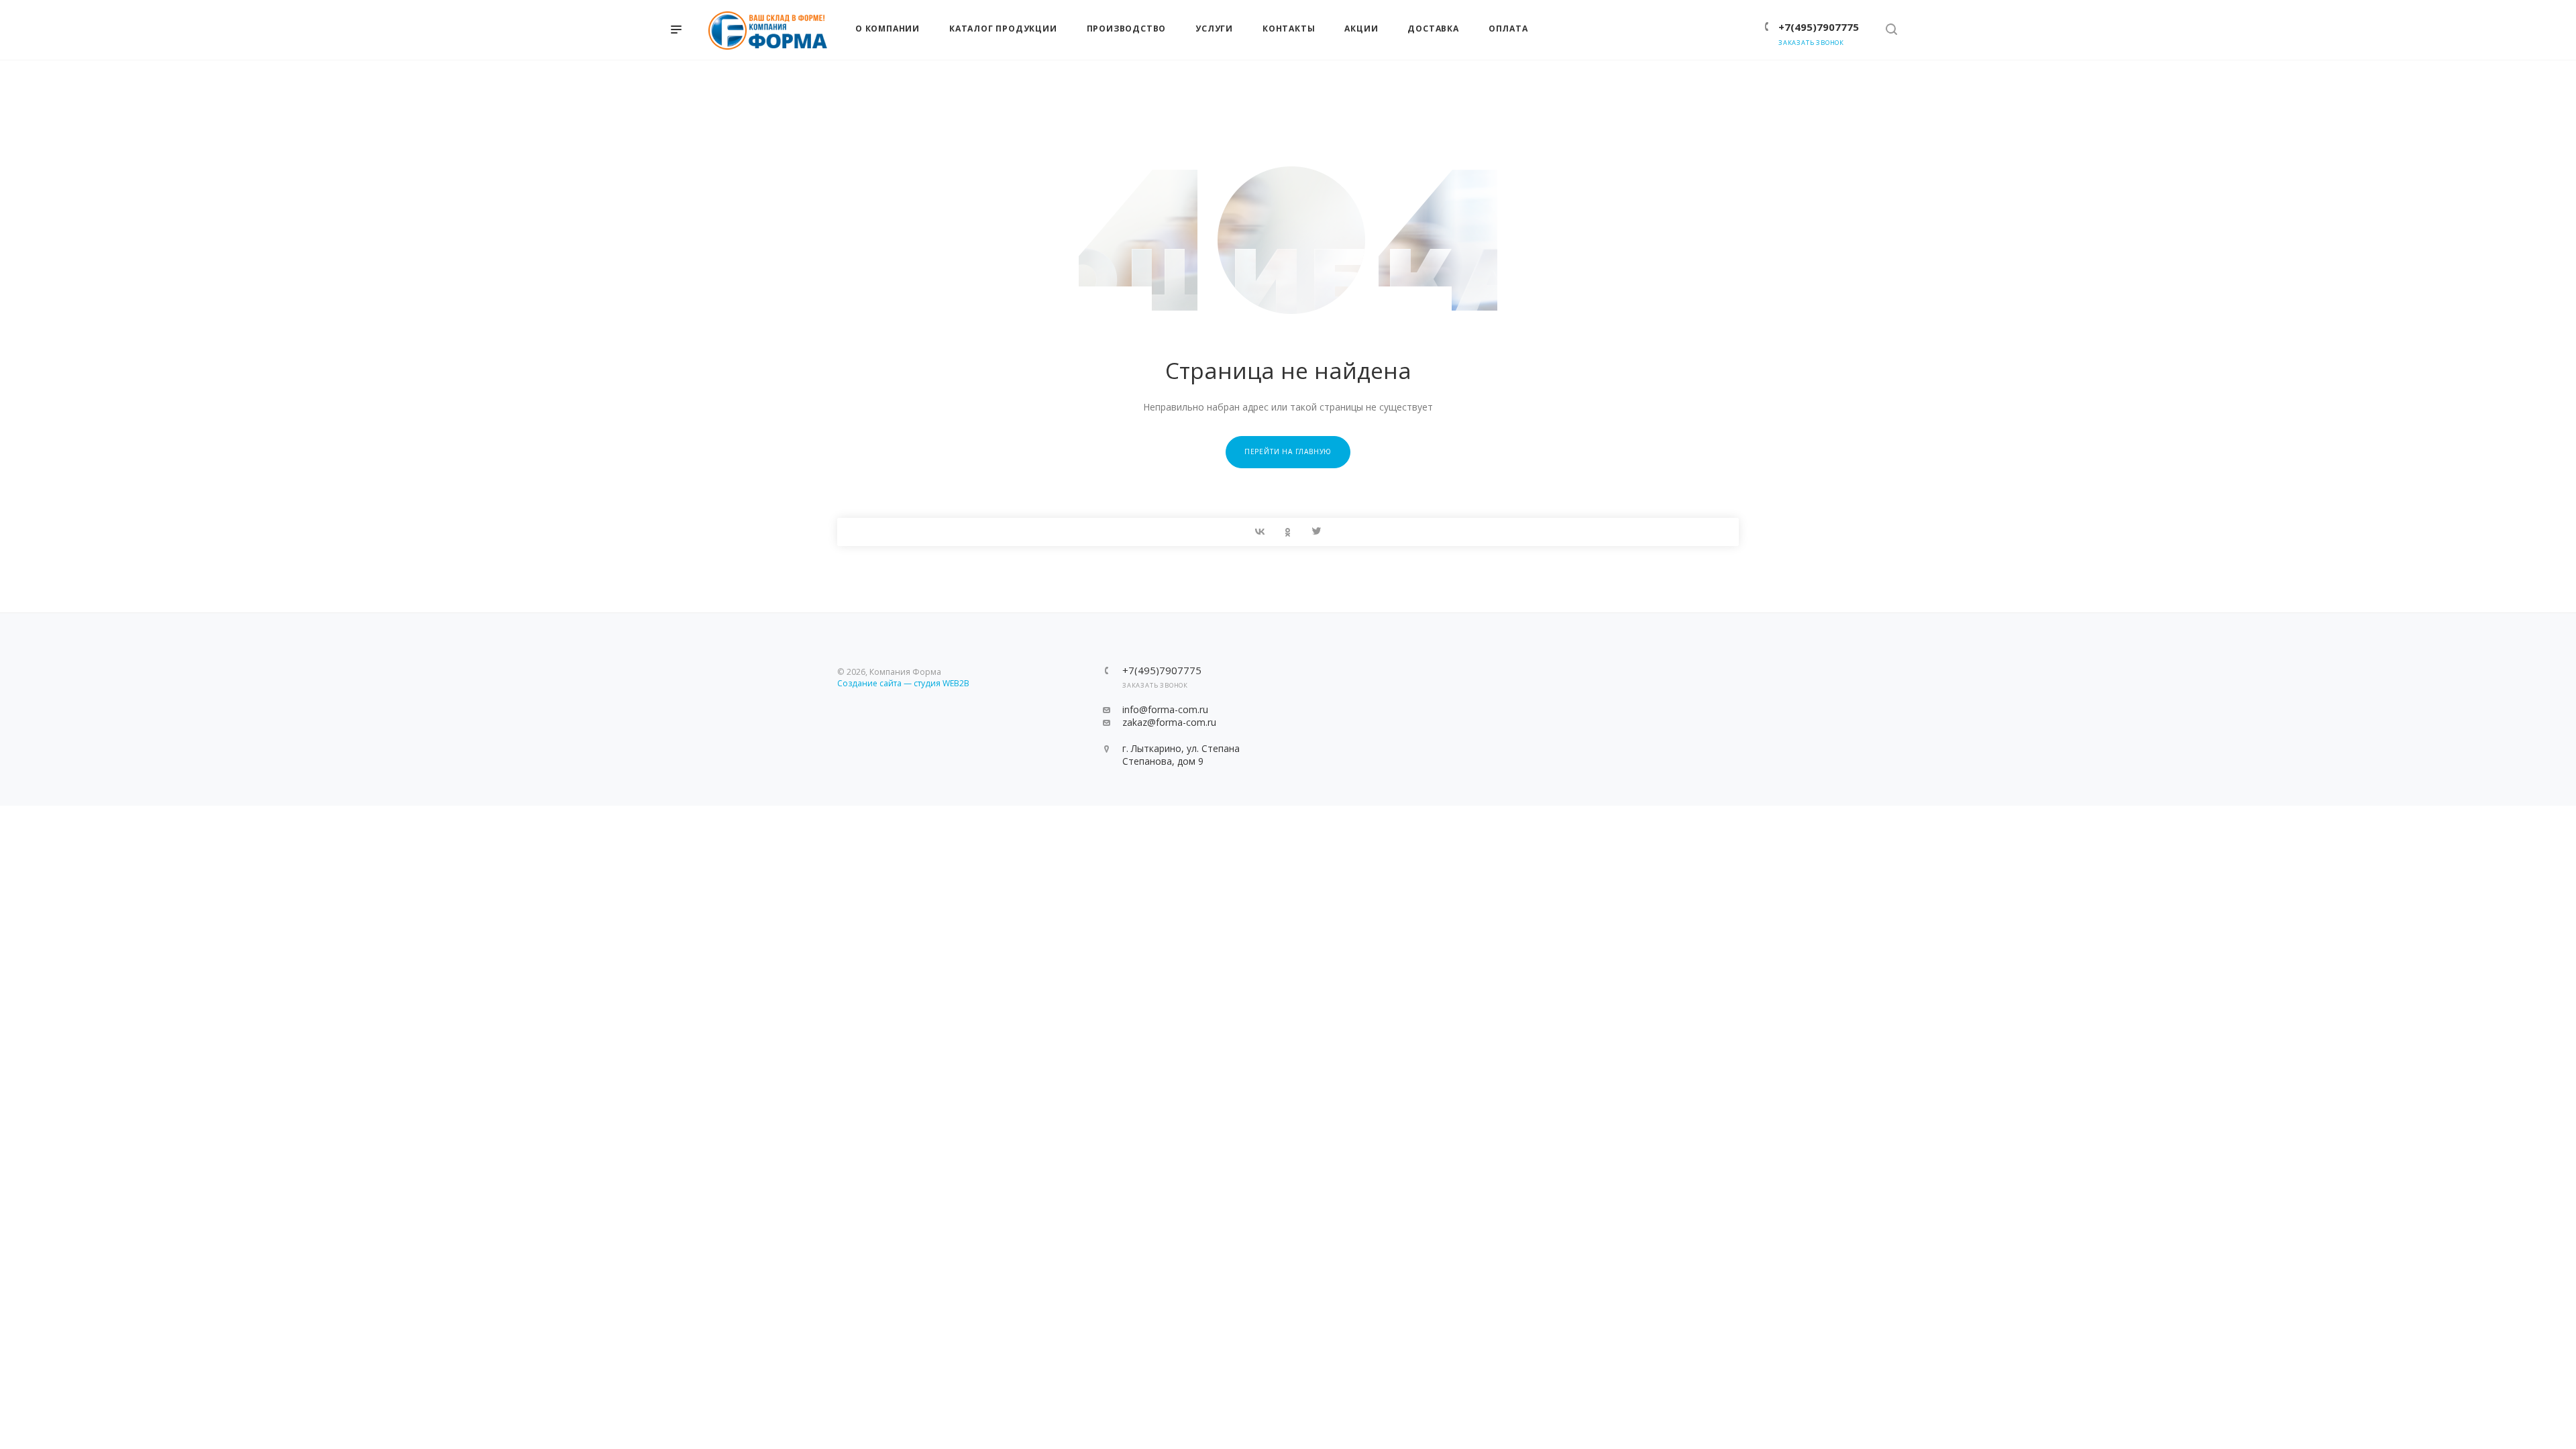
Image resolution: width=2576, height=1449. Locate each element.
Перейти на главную (1288, 451)
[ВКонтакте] (1260, 532)
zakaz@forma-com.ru (1169, 722)
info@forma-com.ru (1165, 709)
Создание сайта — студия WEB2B (903, 683)
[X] (1316, 532)
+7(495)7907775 (1819, 27)
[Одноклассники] (1288, 532)
